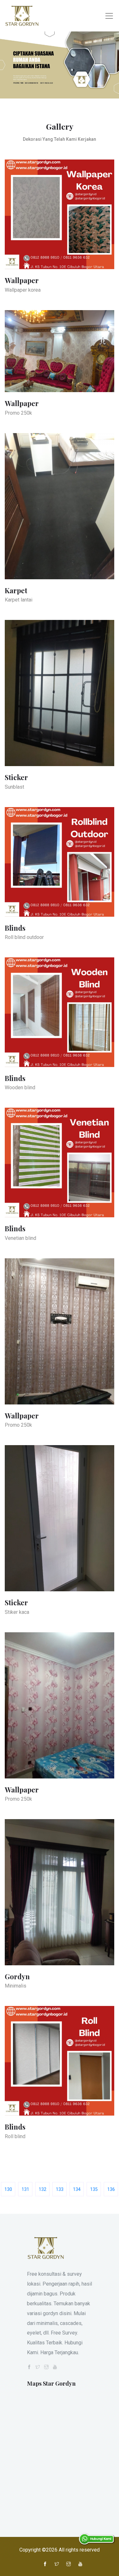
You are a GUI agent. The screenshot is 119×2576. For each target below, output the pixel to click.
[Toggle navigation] (109, 16)
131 (25, 2189)
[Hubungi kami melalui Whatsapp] (97, 2539)
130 (8, 2189)
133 (60, 2189)
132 (43, 2189)
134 (77, 2189)
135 (94, 2189)
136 (111, 2189)
